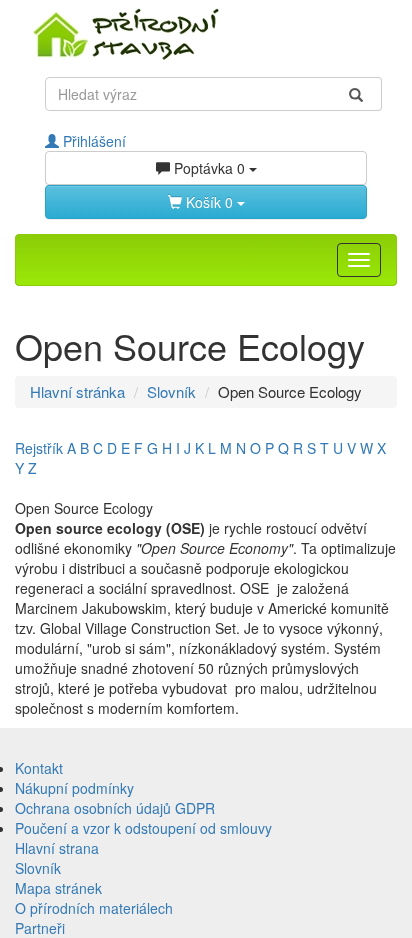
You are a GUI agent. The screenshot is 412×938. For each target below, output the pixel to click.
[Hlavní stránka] (206, 32)
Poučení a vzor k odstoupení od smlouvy (143, 828)
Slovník (171, 391)
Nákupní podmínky (74, 788)
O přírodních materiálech (94, 908)
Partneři (40, 928)
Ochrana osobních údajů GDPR (115, 808)
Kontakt (39, 768)
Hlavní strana (57, 848)
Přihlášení (92, 141)
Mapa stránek (58, 888)
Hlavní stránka (77, 391)
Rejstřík (39, 448)
